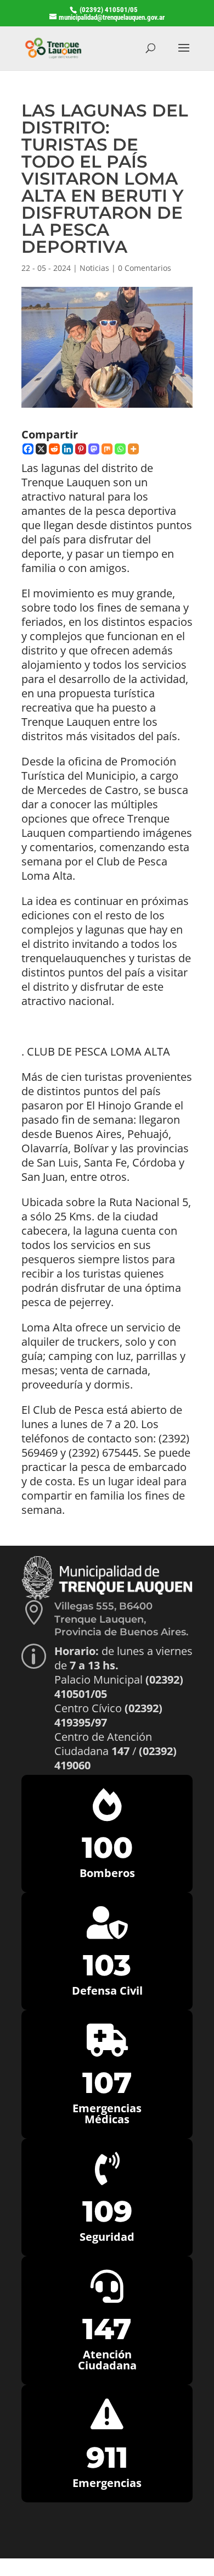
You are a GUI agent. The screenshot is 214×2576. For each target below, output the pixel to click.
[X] (41, 449)
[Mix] (107, 449)
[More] (133, 449)
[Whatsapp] (120, 449)
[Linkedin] (67, 449)
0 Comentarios (145, 268)
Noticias (94, 268)
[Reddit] (54, 449)
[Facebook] (28, 449)
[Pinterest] (81, 449)
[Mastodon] (94, 449)
